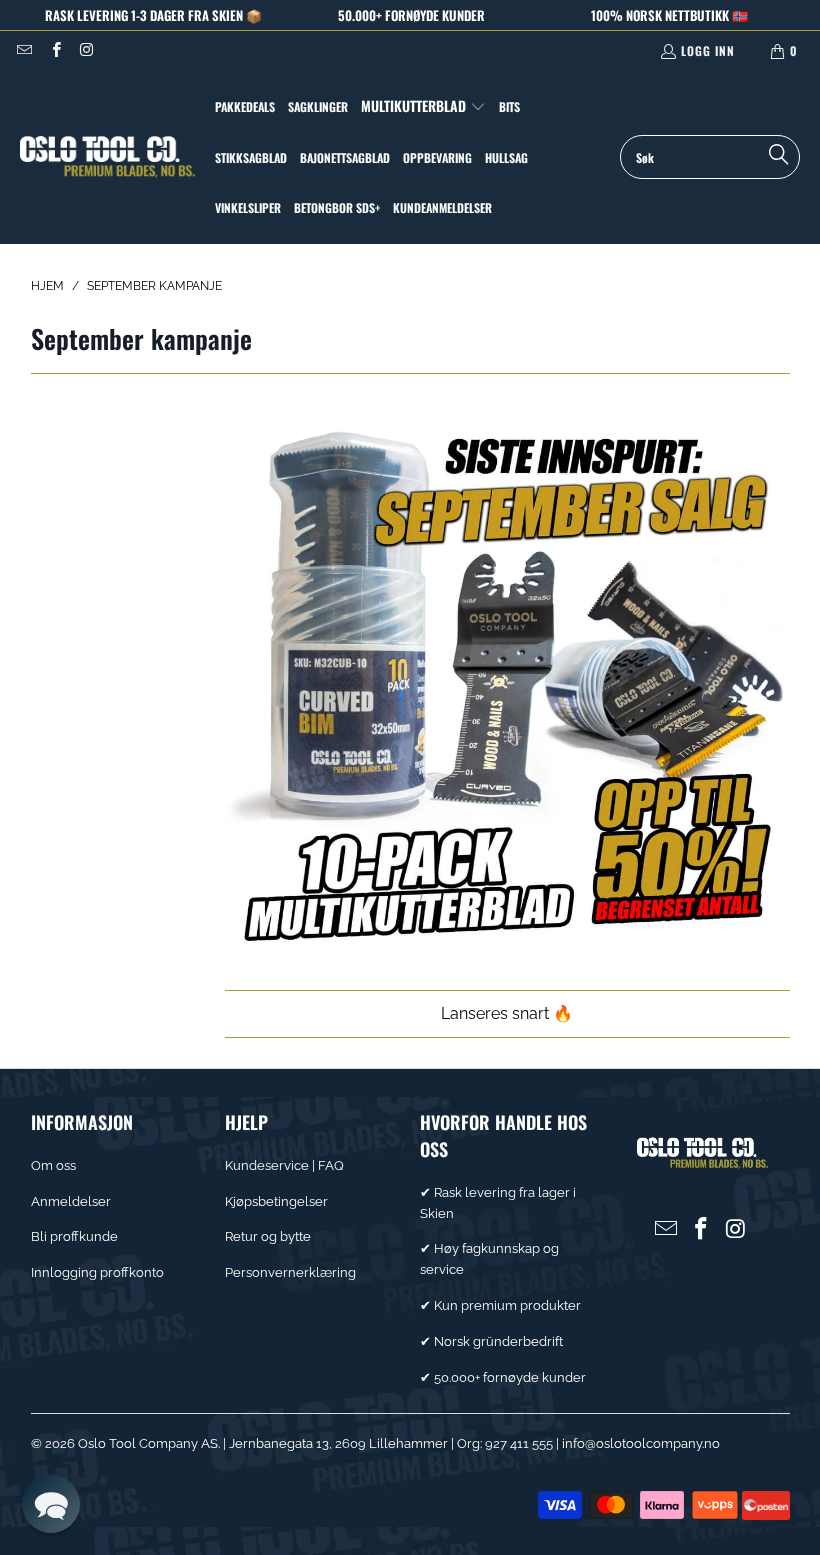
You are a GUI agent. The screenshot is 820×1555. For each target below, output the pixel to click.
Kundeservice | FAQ (284, 1165)
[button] (423, 107)
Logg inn (708, 50)
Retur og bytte (268, 1236)
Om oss (53, 1165)
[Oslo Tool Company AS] (107, 157)
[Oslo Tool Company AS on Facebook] (54, 50)
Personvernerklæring (290, 1272)
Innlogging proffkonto (97, 1272)
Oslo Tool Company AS (148, 1443)
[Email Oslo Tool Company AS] (23, 50)
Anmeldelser (71, 1201)
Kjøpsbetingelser (276, 1201)
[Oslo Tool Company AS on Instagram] (86, 50)
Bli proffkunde (74, 1236)
